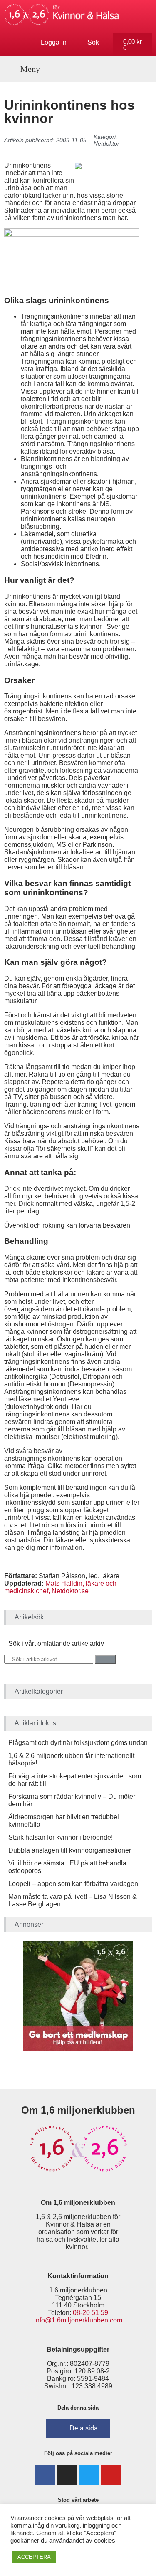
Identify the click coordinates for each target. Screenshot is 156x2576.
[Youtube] (111, 2475)
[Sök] (105, 1659)
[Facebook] (45, 2475)
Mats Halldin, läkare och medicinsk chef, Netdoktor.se (60, 1587)
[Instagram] (67, 2475)
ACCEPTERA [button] (34, 2557)
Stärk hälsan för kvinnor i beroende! (61, 1837)
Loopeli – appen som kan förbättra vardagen (73, 1884)
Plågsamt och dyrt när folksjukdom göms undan (78, 1743)
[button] (26, 69)
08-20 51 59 (90, 2313)
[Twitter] (89, 2475)
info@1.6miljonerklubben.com (78, 2320)
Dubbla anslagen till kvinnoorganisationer (70, 1850)
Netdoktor (106, 143)
